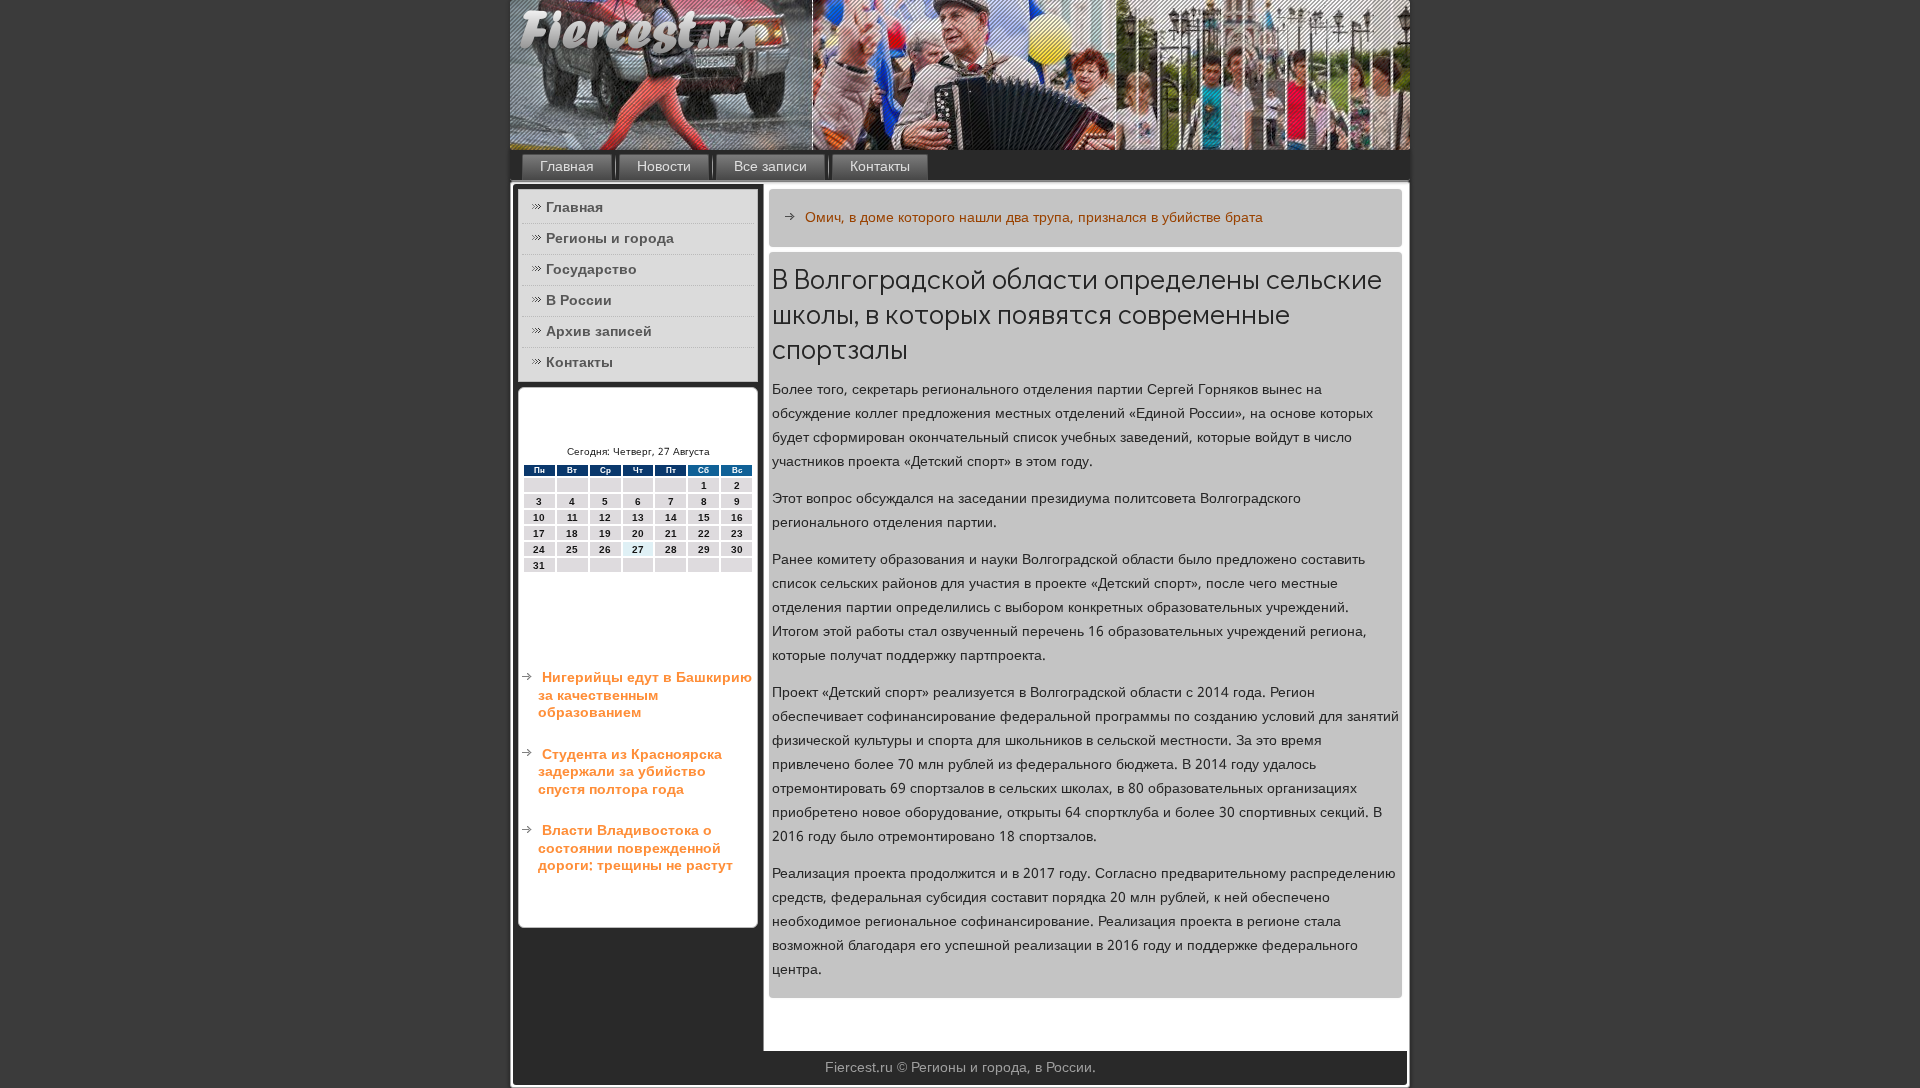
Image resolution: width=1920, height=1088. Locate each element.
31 (539, 565)
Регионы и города (610, 239)
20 (638, 533)
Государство (591, 270)
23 (737, 533)
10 (539, 517)
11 (572, 517)
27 (638, 549)
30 (737, 549)
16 (737, 517)
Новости (664, 167)
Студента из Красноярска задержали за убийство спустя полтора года (630, 772)
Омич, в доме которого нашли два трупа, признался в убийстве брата (1034, 218)
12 (605, 517)
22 (704, 533)
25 (572, 549)
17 (539, 533)
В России (579, 301)
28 (671, 549)
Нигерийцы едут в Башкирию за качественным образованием (645, 695)
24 (539, 549)
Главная (567, 167)
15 (704, 517)
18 (572, 533)
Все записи (770, 167)
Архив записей (599, 332)
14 (671, 517)
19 (605, 533)
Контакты (880, 167)
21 (671, 533)
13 (638, 517)
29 (704, 549)
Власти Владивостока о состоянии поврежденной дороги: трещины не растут (635, 848)
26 (605, 549)
